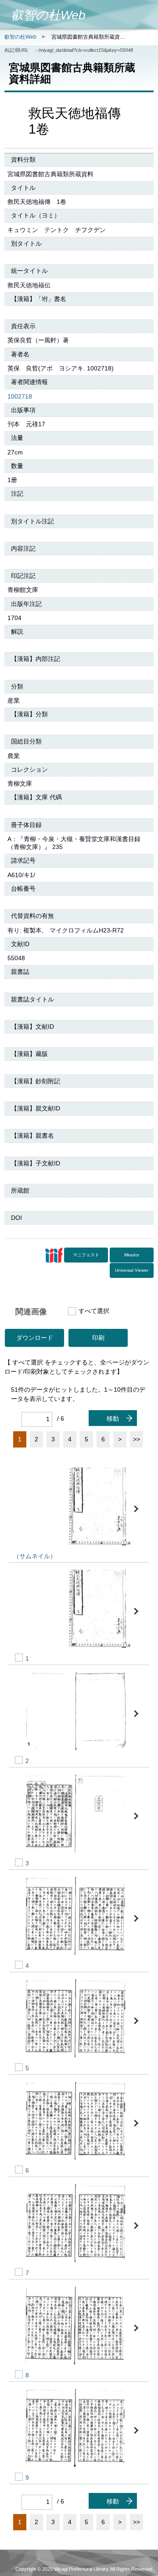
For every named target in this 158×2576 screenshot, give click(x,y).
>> (136, 1439)
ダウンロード (35, 1338)
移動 (113, 1419)
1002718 (20, 396)
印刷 (98, 1338)
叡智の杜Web (20, 37)
